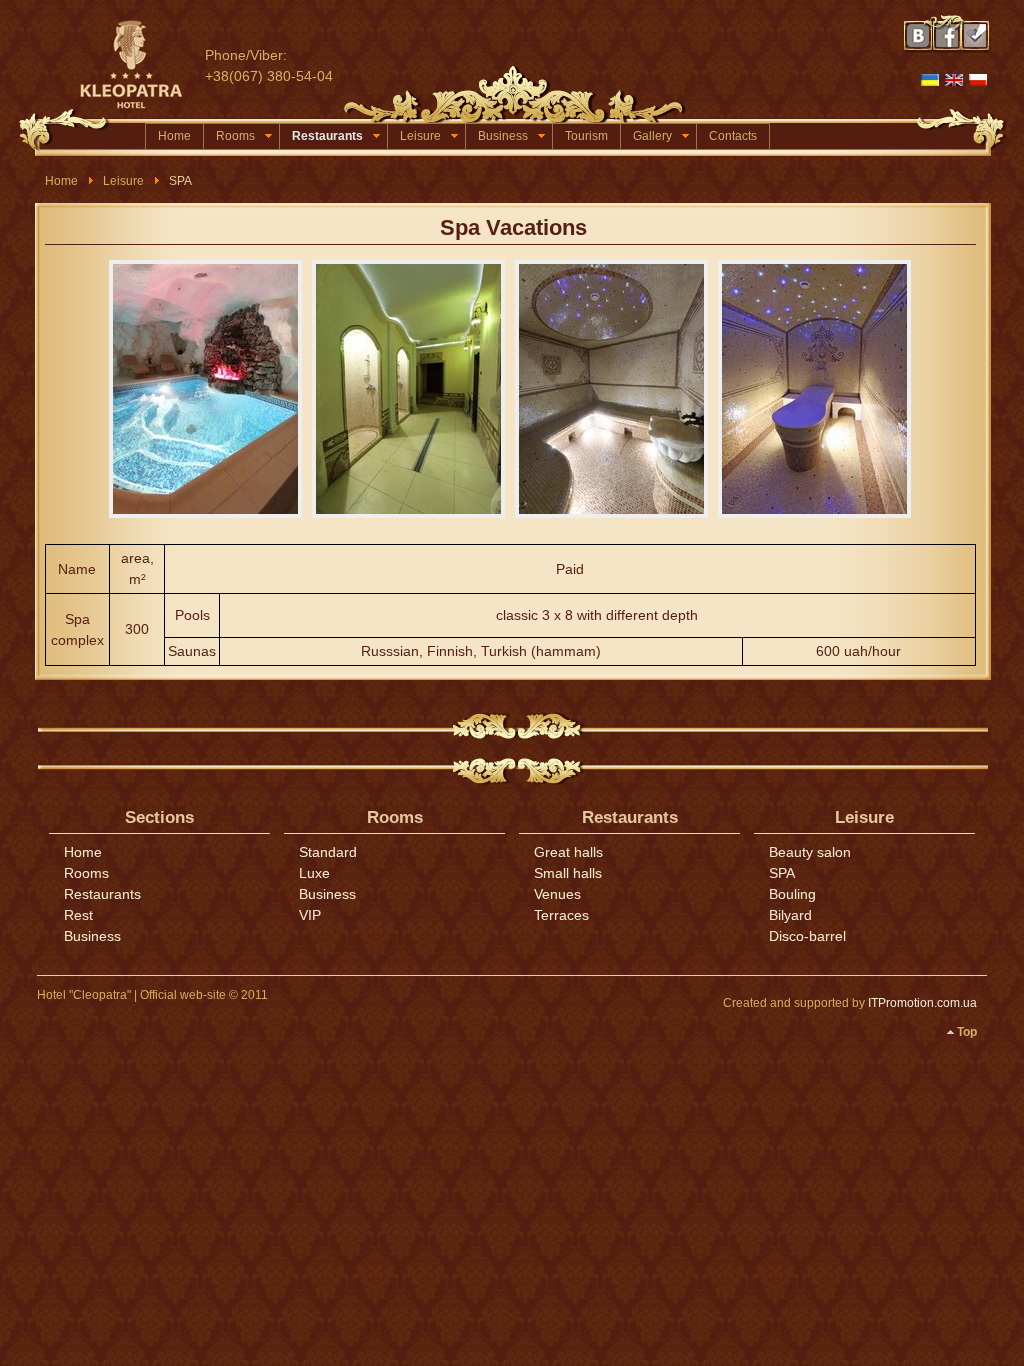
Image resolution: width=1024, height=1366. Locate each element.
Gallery (652, 136)
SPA (782, 873)
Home (174, 136)
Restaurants (327, 136)
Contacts (733, 136)
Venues (557, 894)
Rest (78, 915)
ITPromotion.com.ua (922, 1003)
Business (503, 136)
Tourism (586, 136)
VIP (310, 915)
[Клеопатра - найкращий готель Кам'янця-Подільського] (140, 65)
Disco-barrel (807, 936)
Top (967, 1032)
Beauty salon (810, 852)
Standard (328, 852)
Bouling (792, 894)
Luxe (314, 873)
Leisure (420, 136)
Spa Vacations (513, 227)
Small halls (568, 873)
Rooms (235, 136)
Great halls (568, 852)
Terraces (561, 915)
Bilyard (790, 915)
